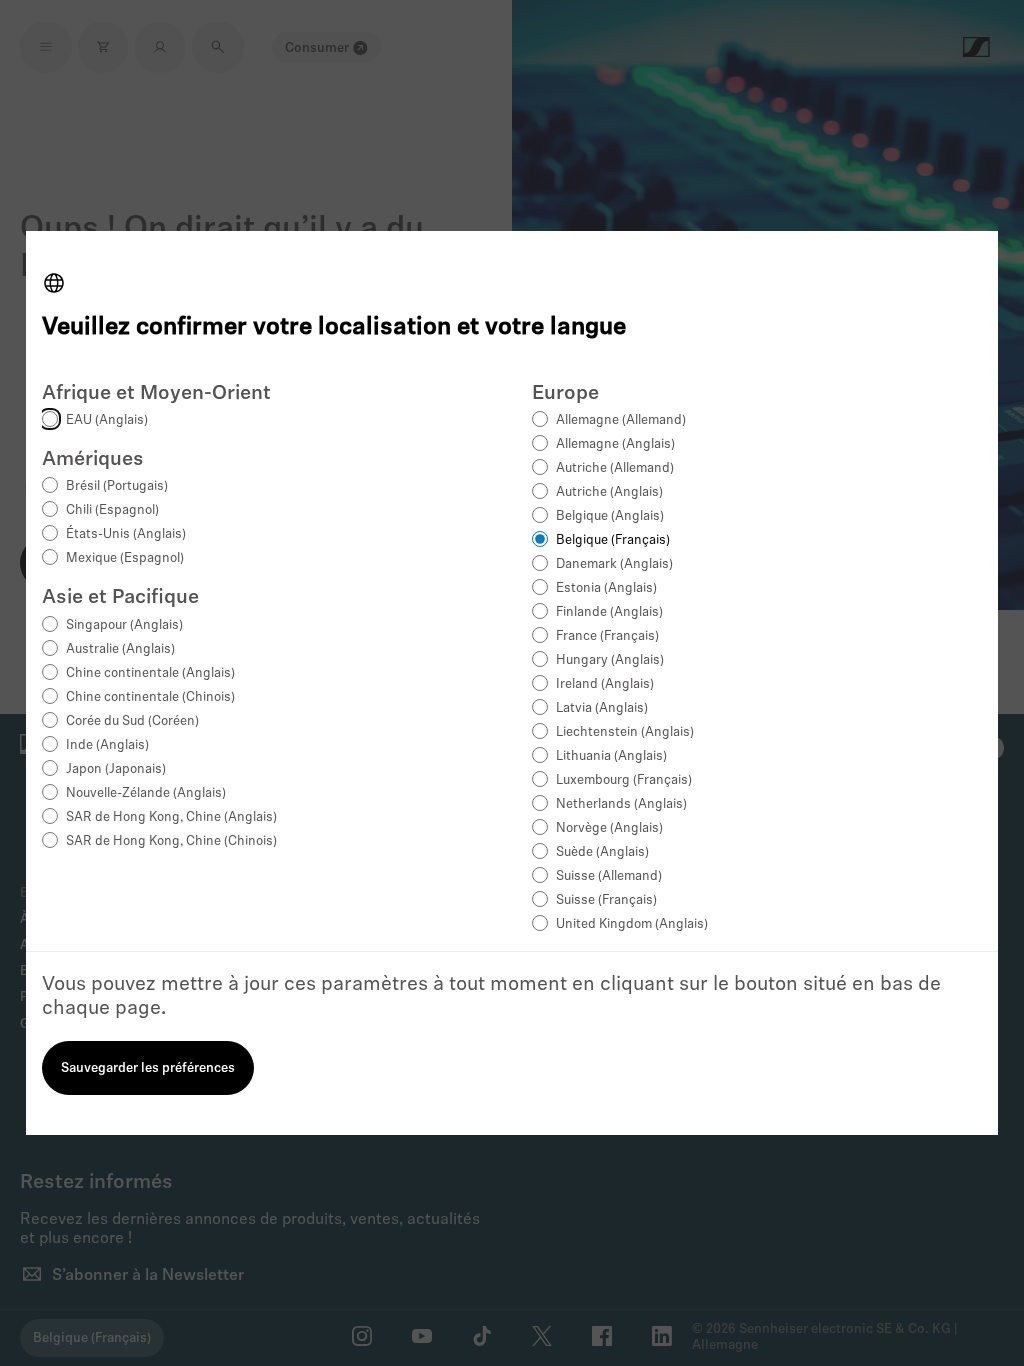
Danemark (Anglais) (614, 564)
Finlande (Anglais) (609, 612)
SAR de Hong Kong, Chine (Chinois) (171, 841)
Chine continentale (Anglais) (150, 673)
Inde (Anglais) (107, 745)
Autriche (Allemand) (615, 468)
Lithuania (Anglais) (611, 756)
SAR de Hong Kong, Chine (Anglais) (171, 817)
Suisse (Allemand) (609, 876)
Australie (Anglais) (120, 649)
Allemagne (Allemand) (621, 420)
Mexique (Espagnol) (125, 558)
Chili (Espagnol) (112, 510)
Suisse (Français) (606, 900)
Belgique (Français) (613, 540)
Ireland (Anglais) (605, 684)
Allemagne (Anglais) (615, 444)
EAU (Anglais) (107, 420)
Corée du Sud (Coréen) (132, 721)
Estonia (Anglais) (606, 588)
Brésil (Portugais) (117, 486)
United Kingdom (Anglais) (632, 924)
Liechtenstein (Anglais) (625, 732)
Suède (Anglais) (602, 852)
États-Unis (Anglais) (126, 534)
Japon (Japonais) (116, 769)
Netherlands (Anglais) (621, 804)
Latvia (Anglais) (602, 708)
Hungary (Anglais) (610, 660)
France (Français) (607, 636)
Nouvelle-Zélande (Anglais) (146, 793)
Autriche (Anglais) (609, 492)
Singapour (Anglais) (124, 625)
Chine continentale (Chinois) (150, 697)
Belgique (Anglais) (610, 516)
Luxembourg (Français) (624, 780)
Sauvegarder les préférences (148, 1068)
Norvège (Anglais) (609, 828)
